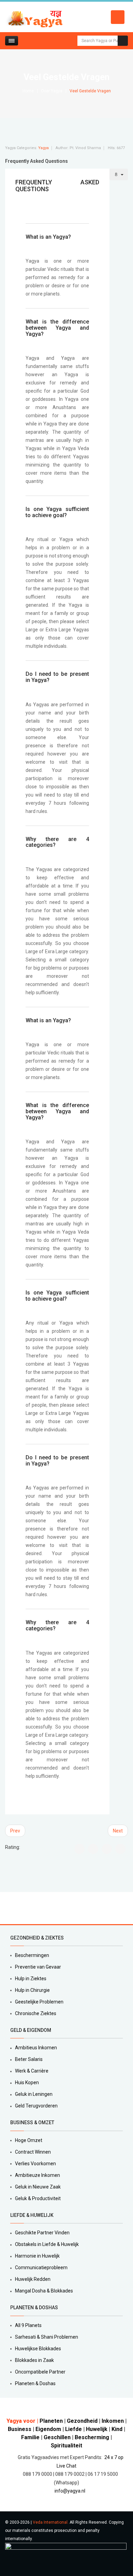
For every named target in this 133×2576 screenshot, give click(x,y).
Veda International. (51, 2522)
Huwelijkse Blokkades (38, 2349)
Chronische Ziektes (36, 2013)
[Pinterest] (38, 1908)
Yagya (43, 148)
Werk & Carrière (32, 2071)
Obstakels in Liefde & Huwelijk (47, 2244)
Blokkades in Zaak (34, 2360)
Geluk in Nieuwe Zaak (38, 2187)
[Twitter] (15, 1908)
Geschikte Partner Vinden (42, 2233)
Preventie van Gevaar (38, 1967)
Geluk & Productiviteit (38, 2198)
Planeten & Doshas (35, 2383)
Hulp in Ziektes (31, 1979)
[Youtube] (46, 1908)
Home (28, 91)
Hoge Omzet (29, 2140)
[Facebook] (7, 1908)
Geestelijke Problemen (39, 2002)
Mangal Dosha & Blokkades (44, 2291)
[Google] (23, 1908)
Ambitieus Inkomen (36, 2048)
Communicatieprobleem (41, 2268)
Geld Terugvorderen (36, 2106)
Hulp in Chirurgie (32, 1990)
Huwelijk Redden (33, 2279)
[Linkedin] (30, 1908)
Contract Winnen (33, 2152)
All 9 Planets (28, 2325)
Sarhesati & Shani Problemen (47, 2337)
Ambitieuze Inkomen (38, 2175)
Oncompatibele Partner (40, 2372)
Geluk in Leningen (34, 2094)
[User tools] (119, 174)
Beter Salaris (29, 2059)
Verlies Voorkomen (35, 2164)
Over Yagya (52, 91)
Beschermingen (32, 1955)
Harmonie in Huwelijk (37, 2256)
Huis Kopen (27, 2082)
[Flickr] (54, 1908)
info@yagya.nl (70, 2491)
